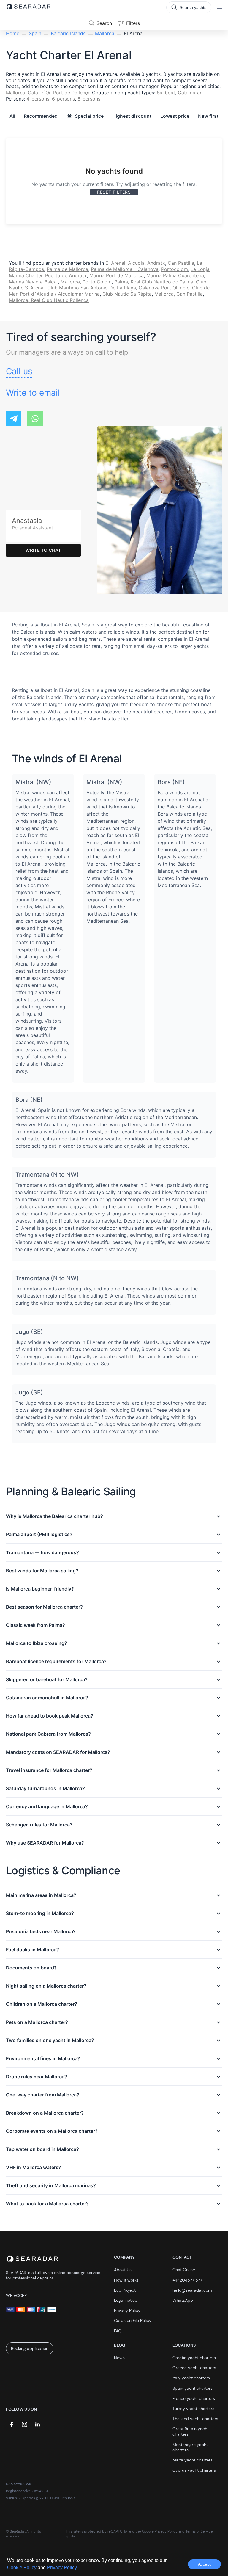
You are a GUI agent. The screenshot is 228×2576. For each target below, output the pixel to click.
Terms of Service (199, 2531)
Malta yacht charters (193, 2460)
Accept (204, 2564)
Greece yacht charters (194, 2368)
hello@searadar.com (192, 2290)
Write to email (33, 393)
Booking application (30, 2348)
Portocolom (175, 269)
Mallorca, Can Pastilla (179, 294)
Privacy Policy (127, 2310)
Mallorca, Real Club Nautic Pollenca (49, 300)
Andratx (156, 263)
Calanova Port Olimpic (164, 288)
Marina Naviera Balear (33, 282)
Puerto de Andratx (66, 275)
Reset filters (114, 192)
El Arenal (115, 263)
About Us (123, 2270)
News (119, 2358)
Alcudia (136, 263)
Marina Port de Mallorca (117, 275)
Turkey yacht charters (193, 2409)
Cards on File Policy (133, 2320)
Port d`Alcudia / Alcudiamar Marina (60, 294)
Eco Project (125, 2290)
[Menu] (220, 7)
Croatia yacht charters (194, 2358)
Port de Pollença (72, 93)
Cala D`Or (39, 93)
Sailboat (166, 93)
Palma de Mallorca (67, 269)
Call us (19, 371)
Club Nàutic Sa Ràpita (127, 294)
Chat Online (184, 2270)
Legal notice (126, 2300)
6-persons (63, 99)
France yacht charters (194, 2398)
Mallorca (105, 33)
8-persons (89, 99)
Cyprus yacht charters (194, 2470)
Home (13, 33)
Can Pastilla (181, 263)
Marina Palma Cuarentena (175, 275)
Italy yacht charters (191, 2378)
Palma (121, 282)
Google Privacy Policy (160, 2531)
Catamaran (190, 93)
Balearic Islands (68, 33)
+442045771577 (187, 2280)
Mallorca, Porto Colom (86, 282)
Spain (35, 33)
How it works (126, 2280)
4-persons (38, 99)
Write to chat (43, 550)
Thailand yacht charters (195, 2419)
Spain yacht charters (193, 2388)
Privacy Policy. (62, 2568)
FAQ (118, 2331)
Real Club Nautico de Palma (162, 282)
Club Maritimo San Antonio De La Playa (92, 288)
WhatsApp (183, 2300)
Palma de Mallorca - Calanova (125, 269)
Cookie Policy (22, 2568)
